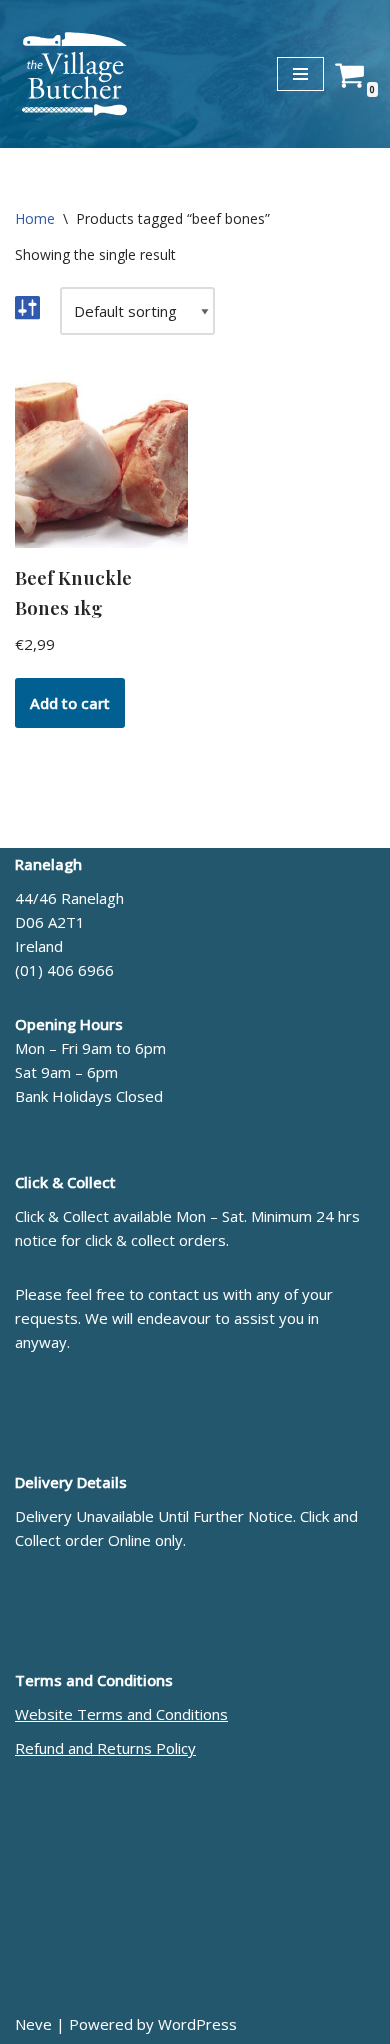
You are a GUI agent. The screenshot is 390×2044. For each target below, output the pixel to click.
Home (35, 218)
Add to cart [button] (70, 703)
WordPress (197, 2024)
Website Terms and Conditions (121, 1714)
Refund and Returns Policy (105, 1748)
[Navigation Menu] (300, 74)
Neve (33, 2024)
